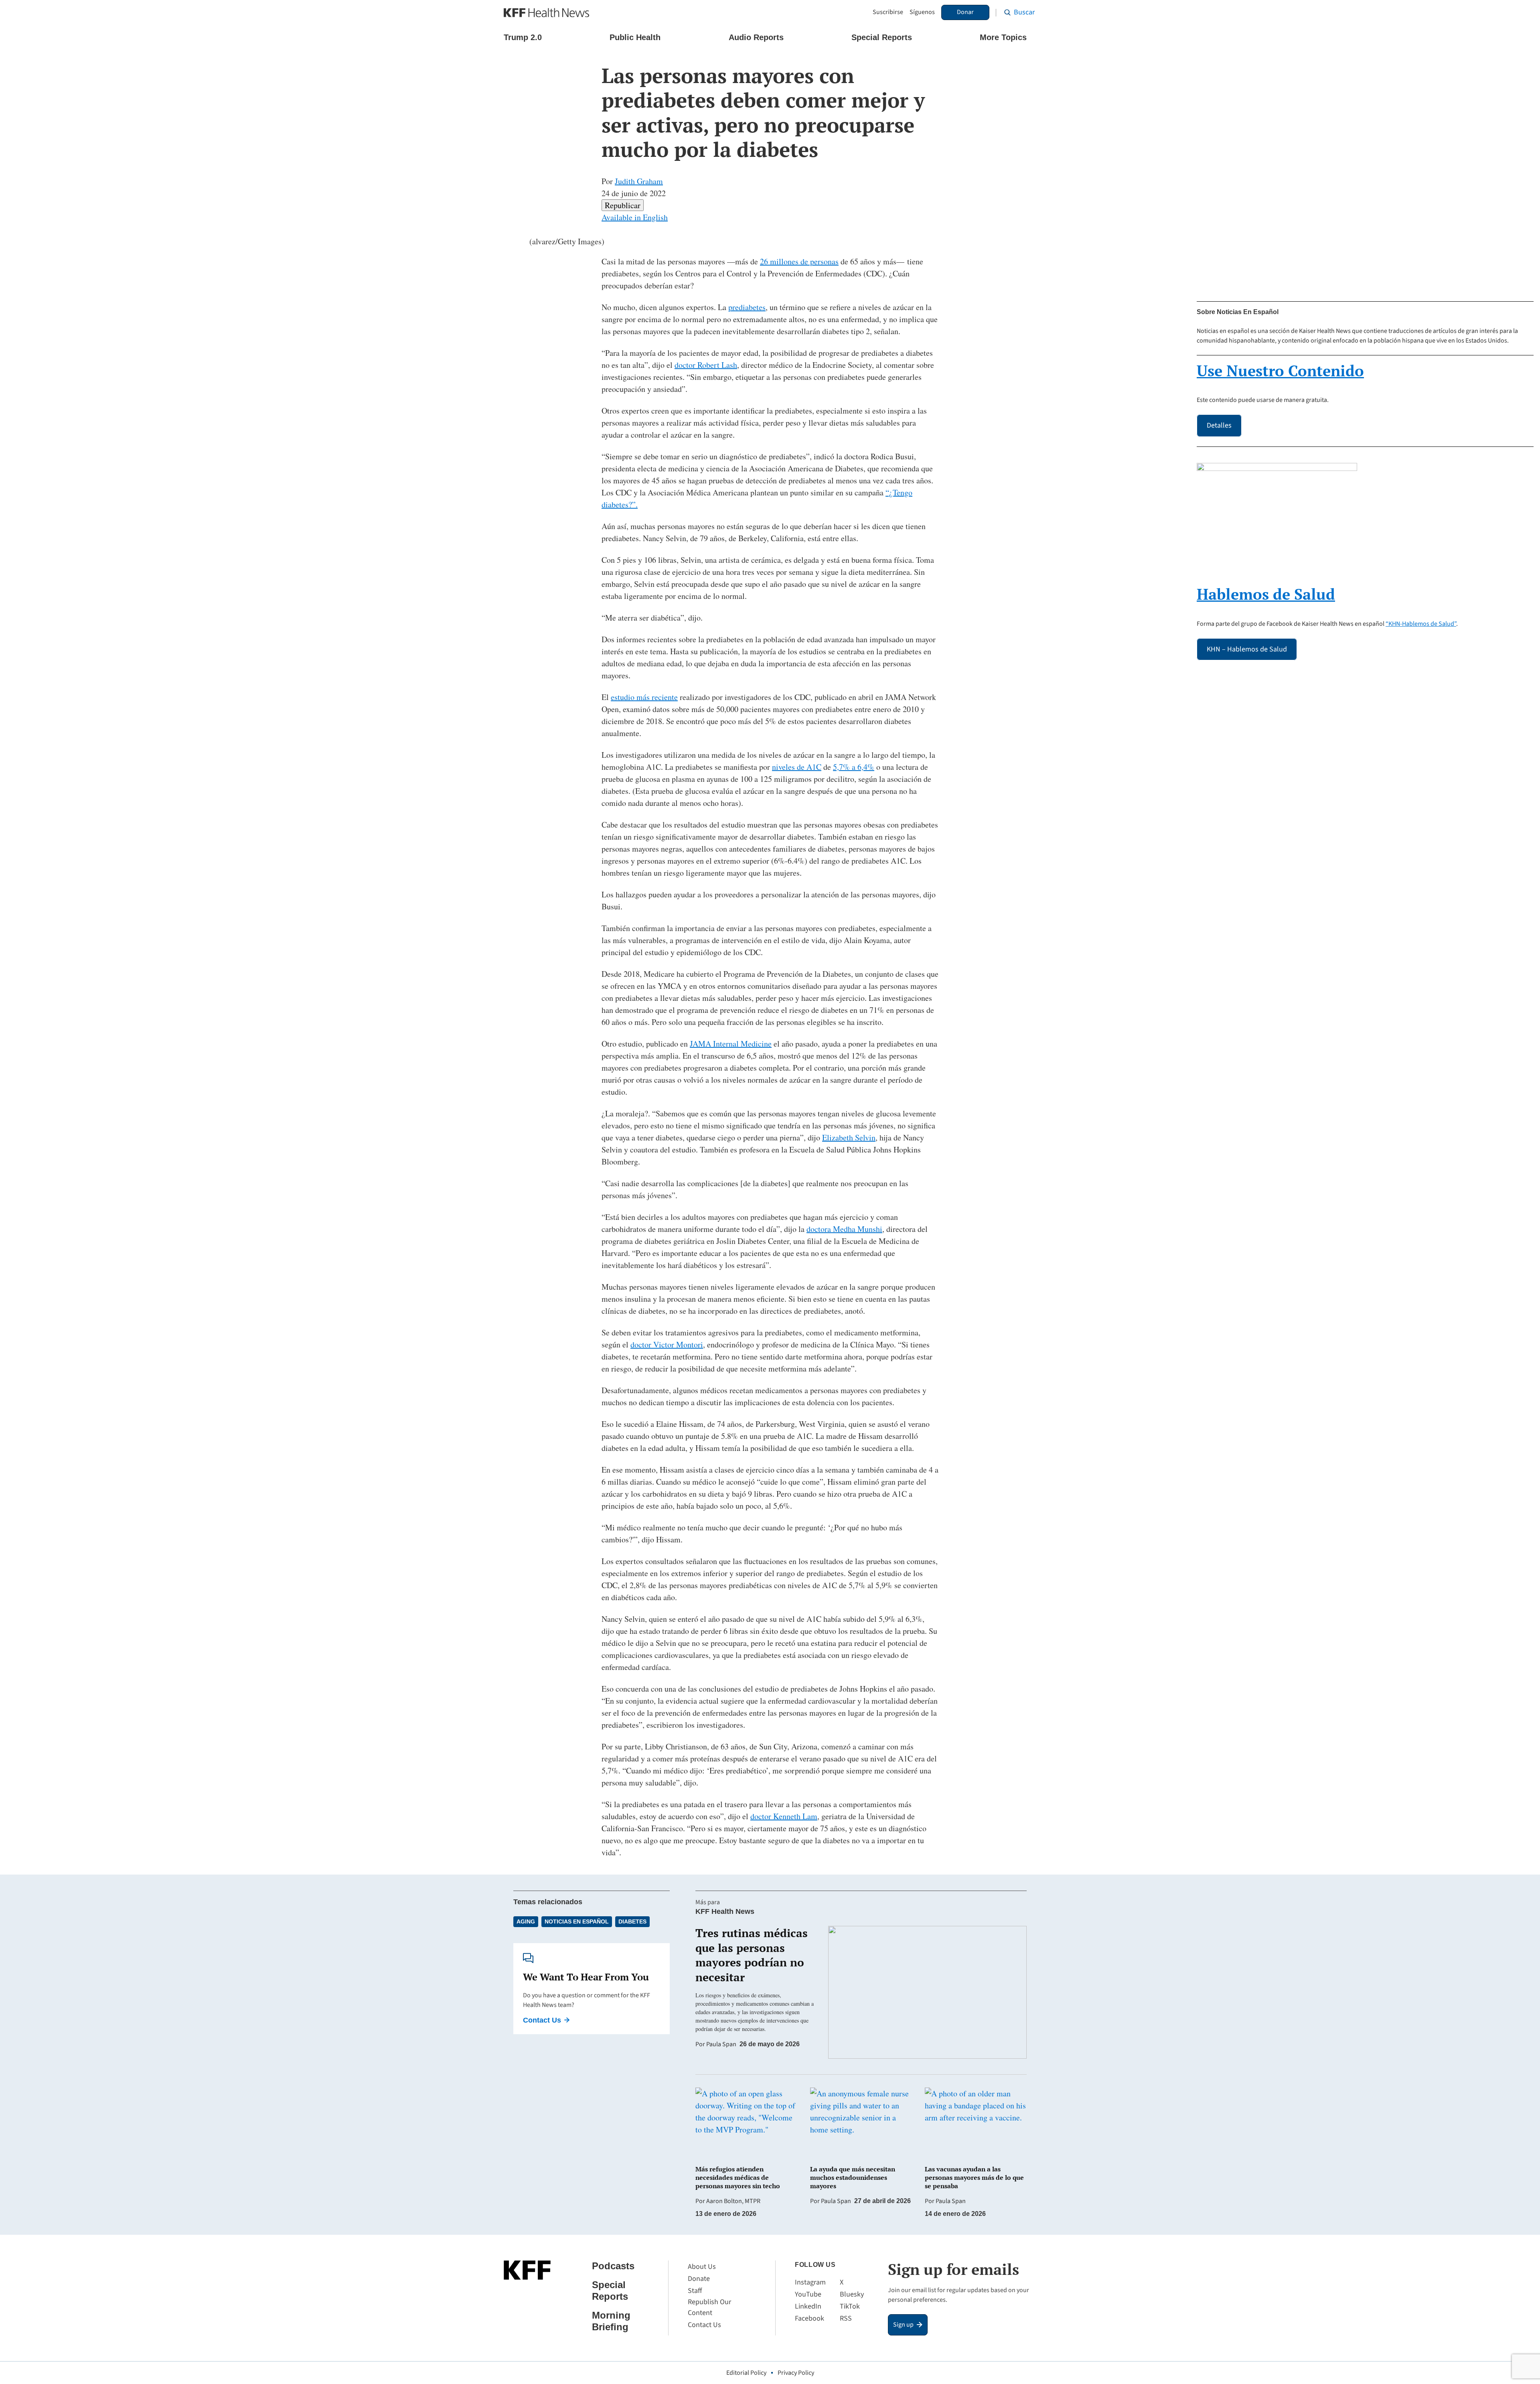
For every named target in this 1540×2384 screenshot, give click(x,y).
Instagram (810, 2282)
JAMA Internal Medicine (731, 1044)
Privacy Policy (796, 2373)
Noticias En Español (577, 1921)
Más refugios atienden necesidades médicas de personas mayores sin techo (738, 2177)
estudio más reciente (644, 697)
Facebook (810, 2318)
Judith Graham (639, 181)
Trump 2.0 (523, 37)
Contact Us (542, 2020)
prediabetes (747, 307)
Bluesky (852, 2294)
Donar (965, 12)
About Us (702, 2267)
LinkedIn (808, 2306)
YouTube (808, 2294)
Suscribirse (888, 12)
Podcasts (613, 2266)
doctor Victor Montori (667, 1344)
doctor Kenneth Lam (784, 1816)
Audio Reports (756, 37)
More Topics (1003, 37)
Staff (695, 2291)
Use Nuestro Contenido (1280, 371)
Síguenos (922, 12)
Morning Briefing (611, 2321)
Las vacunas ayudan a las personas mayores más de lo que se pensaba (974, 2177)
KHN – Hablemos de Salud (1247, 649)
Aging (526, 1921)
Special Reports (882, 37)
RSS (846, 2318)
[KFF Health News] (546, 13)
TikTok (850, 2306)
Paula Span (721, 2044)
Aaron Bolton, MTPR (733, 2201)
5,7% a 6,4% (854, 767)
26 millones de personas (799, 261)
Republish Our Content (709, 2307)
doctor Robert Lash (706, 365)
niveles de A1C (797, 767)
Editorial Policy (746, 2373)
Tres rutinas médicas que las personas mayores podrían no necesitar (752, 1955)
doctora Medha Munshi (844, 1229)
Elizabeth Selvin (849, 1137)
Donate (699, 2279)
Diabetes (632, 1921)
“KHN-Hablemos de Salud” (1421, 624)
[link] (623, 205)
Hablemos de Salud (1266, 594)
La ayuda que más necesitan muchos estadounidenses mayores (853, 2177)
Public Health (635, 37)
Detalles (1219, 425)
